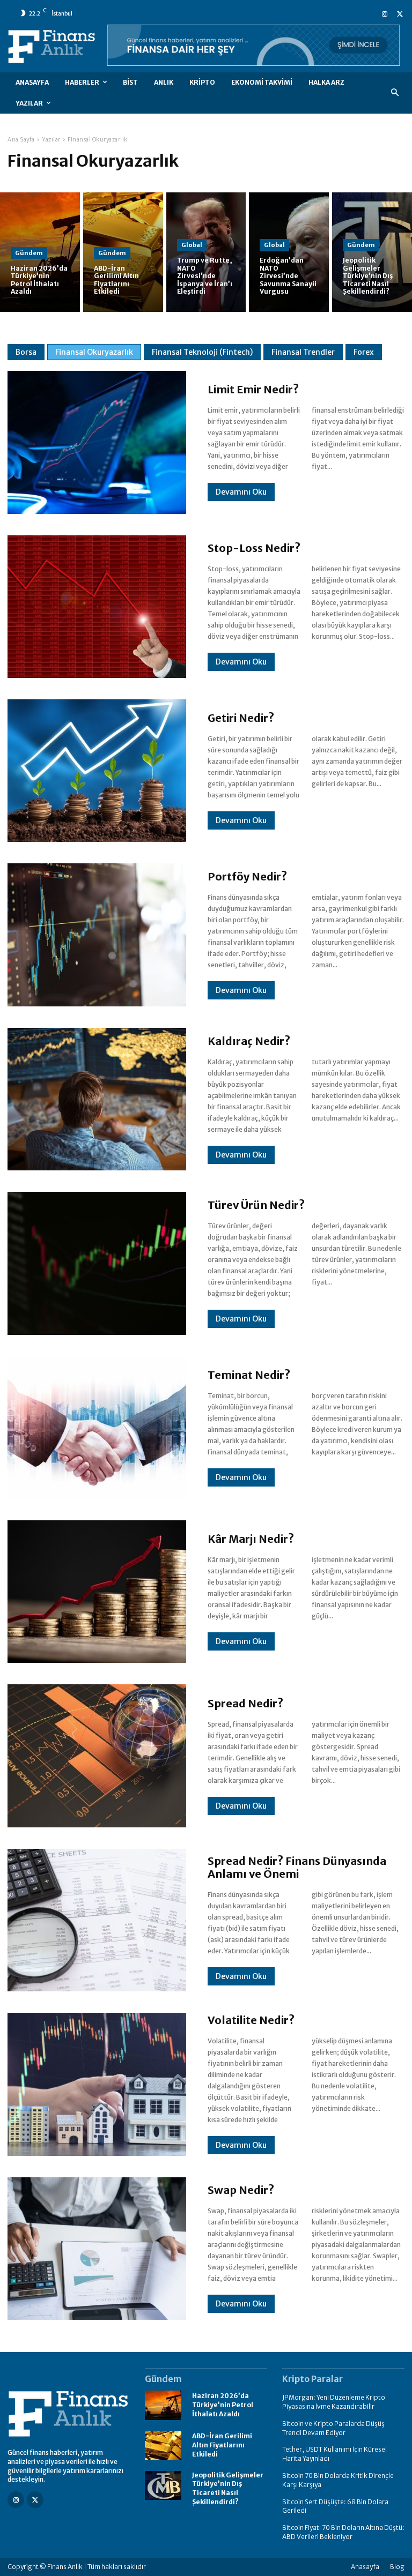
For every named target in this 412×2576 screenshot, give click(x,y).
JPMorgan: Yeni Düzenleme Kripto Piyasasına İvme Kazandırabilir (334, 2402)
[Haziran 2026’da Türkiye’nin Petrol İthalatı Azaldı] (163, 2405)
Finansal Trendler (303, 352)
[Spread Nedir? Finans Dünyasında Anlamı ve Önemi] (97, 1920)
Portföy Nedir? (247, 876)
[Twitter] (400, 13)
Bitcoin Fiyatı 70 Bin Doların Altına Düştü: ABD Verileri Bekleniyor (343, 2532)
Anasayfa (365, 2567)
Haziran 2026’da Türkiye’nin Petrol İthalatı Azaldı (223, 2405)
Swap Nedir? (241, 2190)
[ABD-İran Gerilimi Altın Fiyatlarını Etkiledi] (163, 2446)
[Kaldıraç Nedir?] (97, 1099)
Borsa (26, 352)
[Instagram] (385, 13)
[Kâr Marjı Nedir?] (97, 1592)
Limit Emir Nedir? (253, 389)
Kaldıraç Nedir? (249, 1041)
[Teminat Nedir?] (97, 1428)
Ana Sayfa (21, 140)
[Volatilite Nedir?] (97, 2084)
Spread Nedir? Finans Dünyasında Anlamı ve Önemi (297, 1867)
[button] (395, 93)
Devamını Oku (241, 492)
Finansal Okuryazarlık (94, 352)
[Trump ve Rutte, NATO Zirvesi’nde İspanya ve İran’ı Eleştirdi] (206, 252)
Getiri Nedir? (241, 718)
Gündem (29, 253)
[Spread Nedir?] (97, 1756)
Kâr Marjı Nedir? (251, 1539)
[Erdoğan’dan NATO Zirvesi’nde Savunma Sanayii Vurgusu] (289, 252)
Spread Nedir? (245, 1703)
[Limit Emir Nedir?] (97, 442)
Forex (364, 352)
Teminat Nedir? (249, 1375)
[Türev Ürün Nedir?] (97, 1263)
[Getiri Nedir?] (97, 771)
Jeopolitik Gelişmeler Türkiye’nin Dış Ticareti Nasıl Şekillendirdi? (228, 2488)
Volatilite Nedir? (251, 2020)
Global (192, 245)
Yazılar (51, 140)
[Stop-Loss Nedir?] (97, 607)
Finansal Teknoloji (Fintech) (202, 352)
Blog (397, 2567)
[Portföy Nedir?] (97, 935)
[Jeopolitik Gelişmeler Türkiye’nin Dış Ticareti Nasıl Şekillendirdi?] (372, 252)
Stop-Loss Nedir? (254, 548)
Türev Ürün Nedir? (256, 1205)
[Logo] (69, 2414)
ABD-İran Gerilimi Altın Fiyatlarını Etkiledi (222, 2445)
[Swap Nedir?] (97, 2249)
